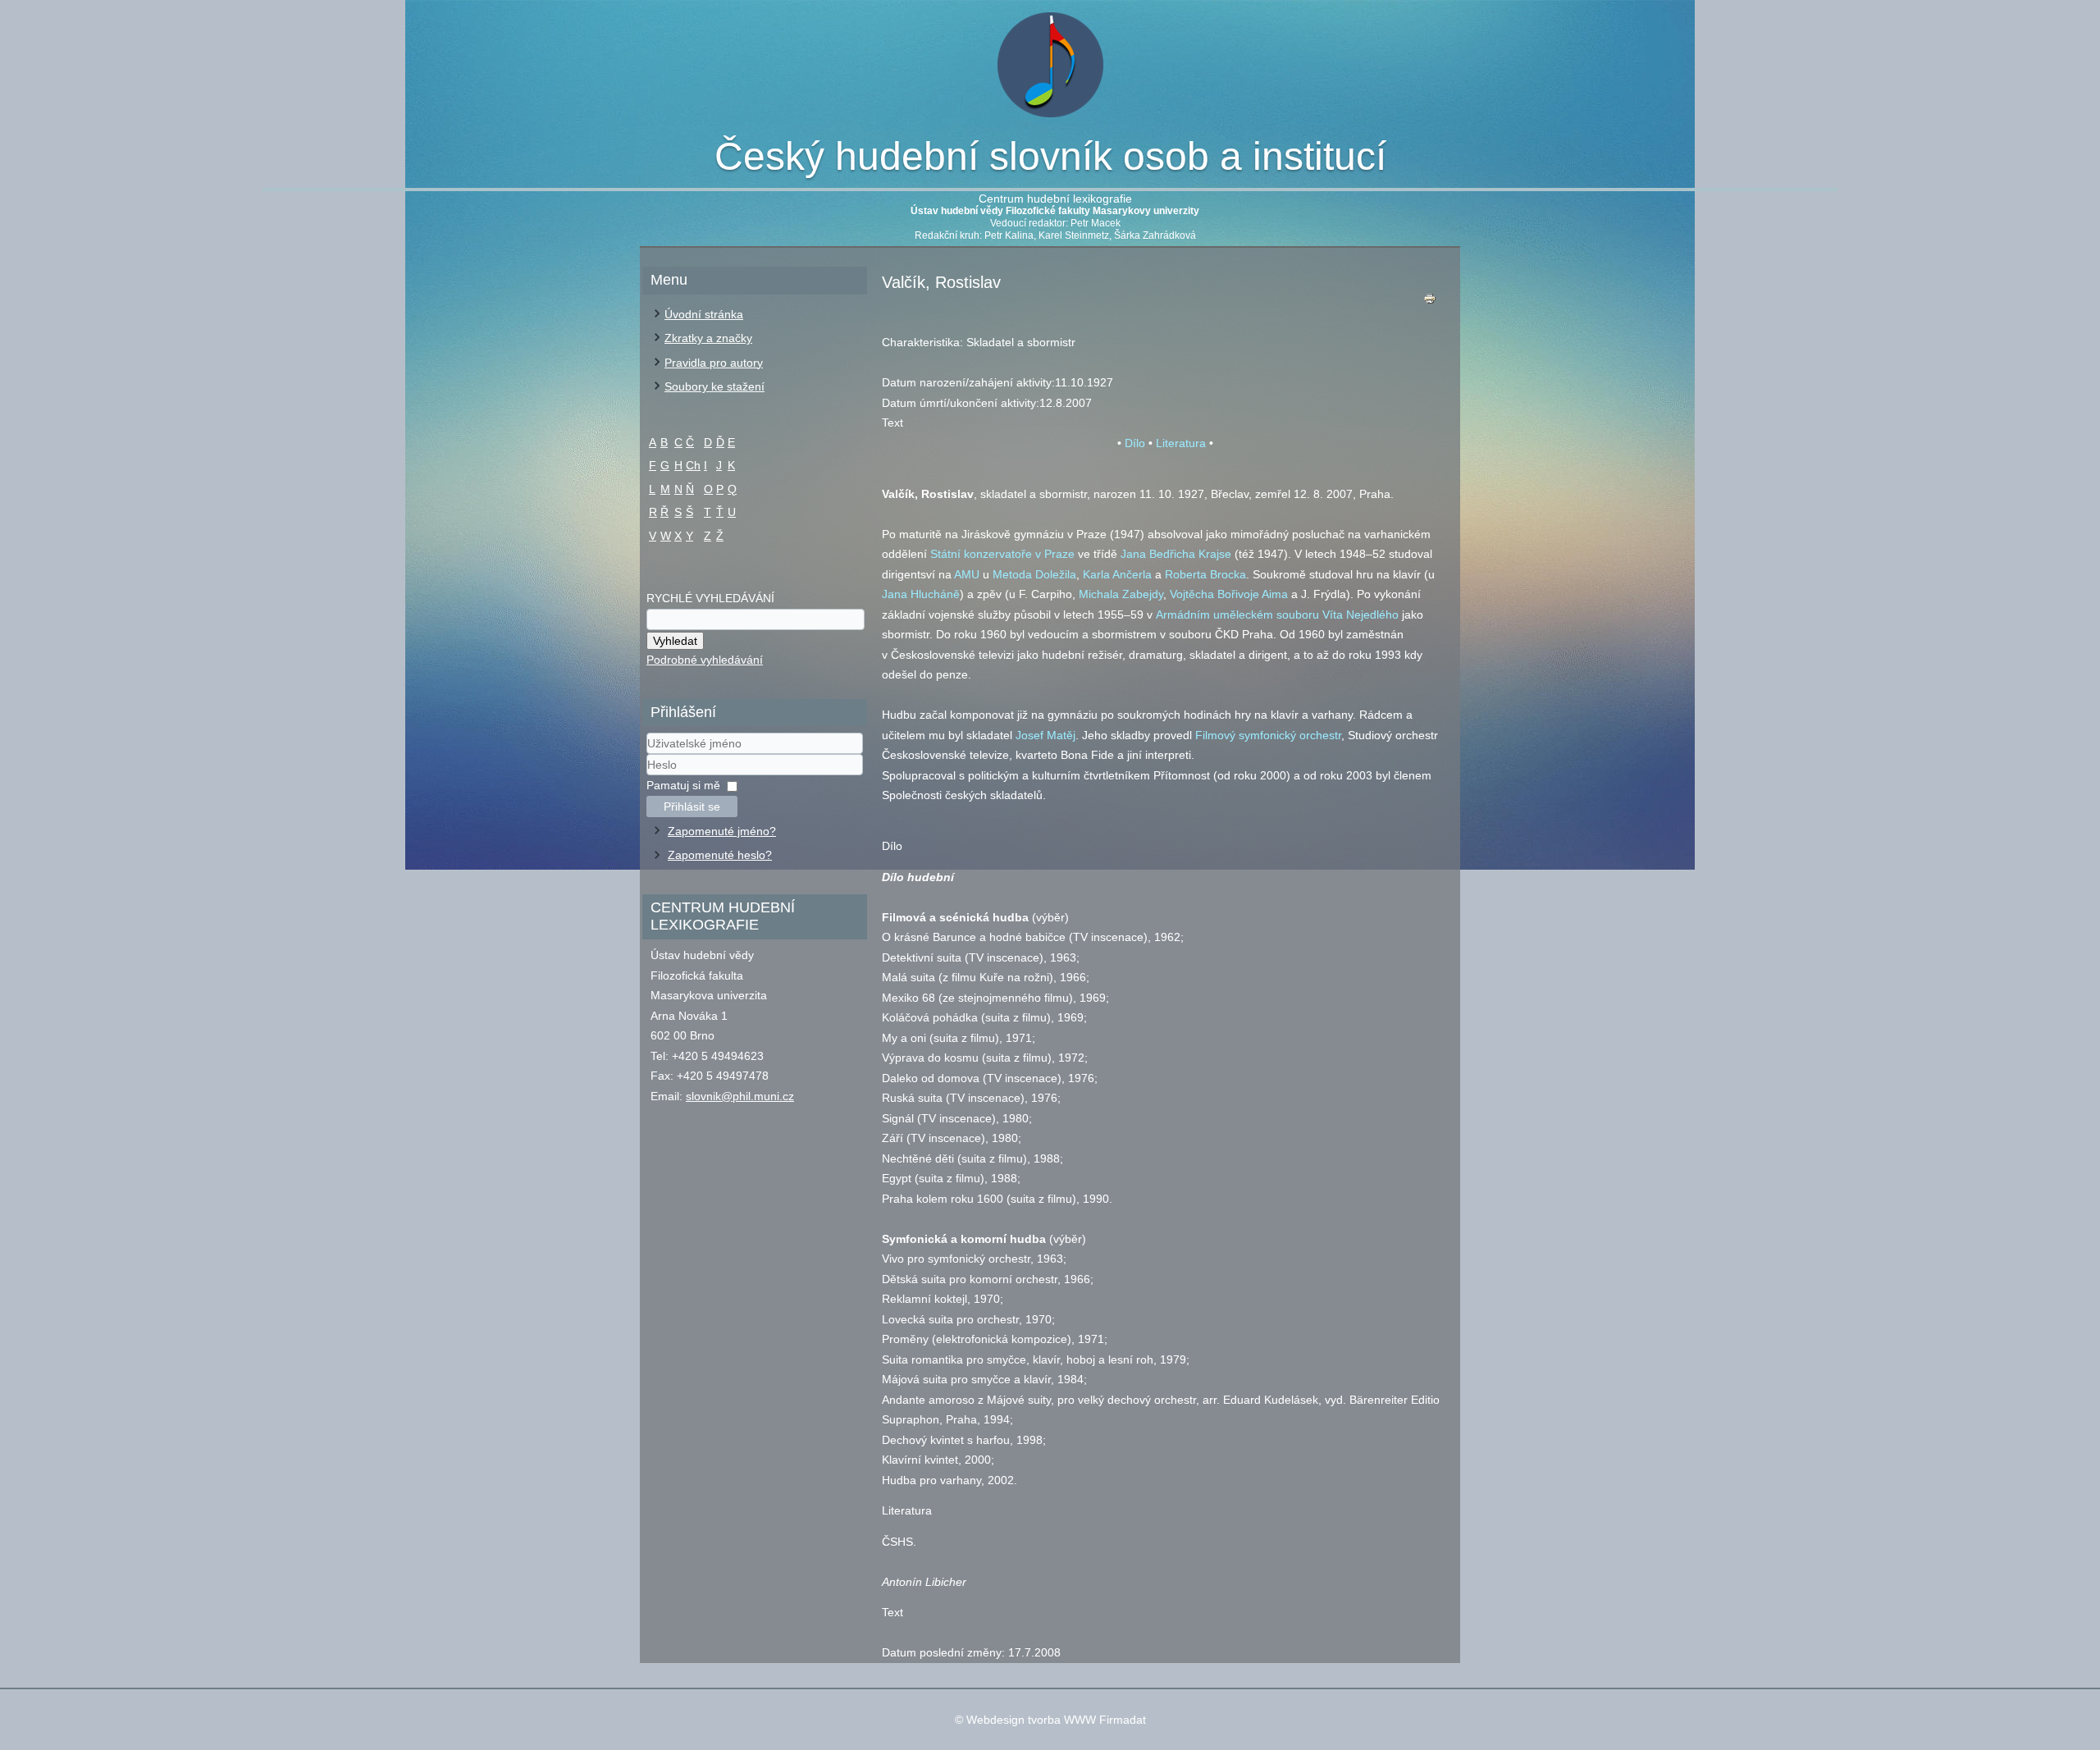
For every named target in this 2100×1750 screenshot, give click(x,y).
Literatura (1181, 443)
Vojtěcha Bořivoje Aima (1229, 594)
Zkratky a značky (708, 338)
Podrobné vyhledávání (705, 660)
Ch (693, 465)
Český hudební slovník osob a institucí (1050, 156)
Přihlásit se (692, 806)
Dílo (1135, 443)
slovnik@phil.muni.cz (740, 1096)
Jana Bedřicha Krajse (1176, 554)
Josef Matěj (1045, 735)
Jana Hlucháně (921, 594)
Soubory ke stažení (714, 386)
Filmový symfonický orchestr (1268, 735)
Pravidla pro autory (714, 363)
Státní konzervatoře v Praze (1002, 554)
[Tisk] (1430, 302)
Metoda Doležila (1034, 574)
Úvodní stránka (704, 314)
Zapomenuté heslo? (720, 855)
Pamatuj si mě (683, 785)
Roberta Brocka (1205, 574)
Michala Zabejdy (1121, 594)
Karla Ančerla (1117, 574)
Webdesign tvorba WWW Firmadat (1056, 1720)
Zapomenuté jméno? (722, 831)
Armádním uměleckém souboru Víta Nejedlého (1277, 615)
